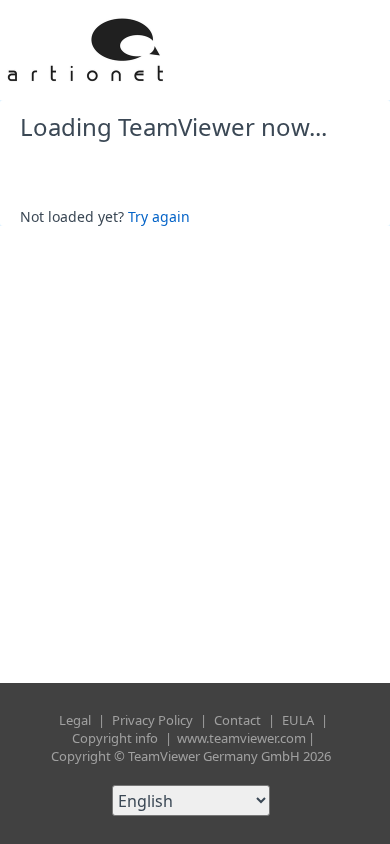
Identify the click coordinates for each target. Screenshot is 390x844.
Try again (159, 216)
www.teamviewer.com (241, 738)
